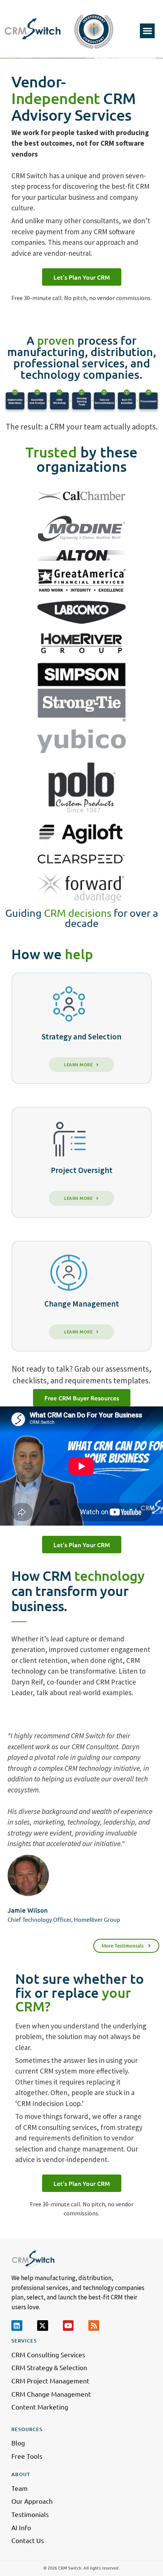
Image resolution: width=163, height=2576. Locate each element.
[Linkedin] (17, 2326)
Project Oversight (82, 1170)
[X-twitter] (43, 2326)
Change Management (82, 1304)
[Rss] (94, 2326)
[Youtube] (68, 2326)
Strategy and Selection (81, 1037)
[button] (147, 31)
